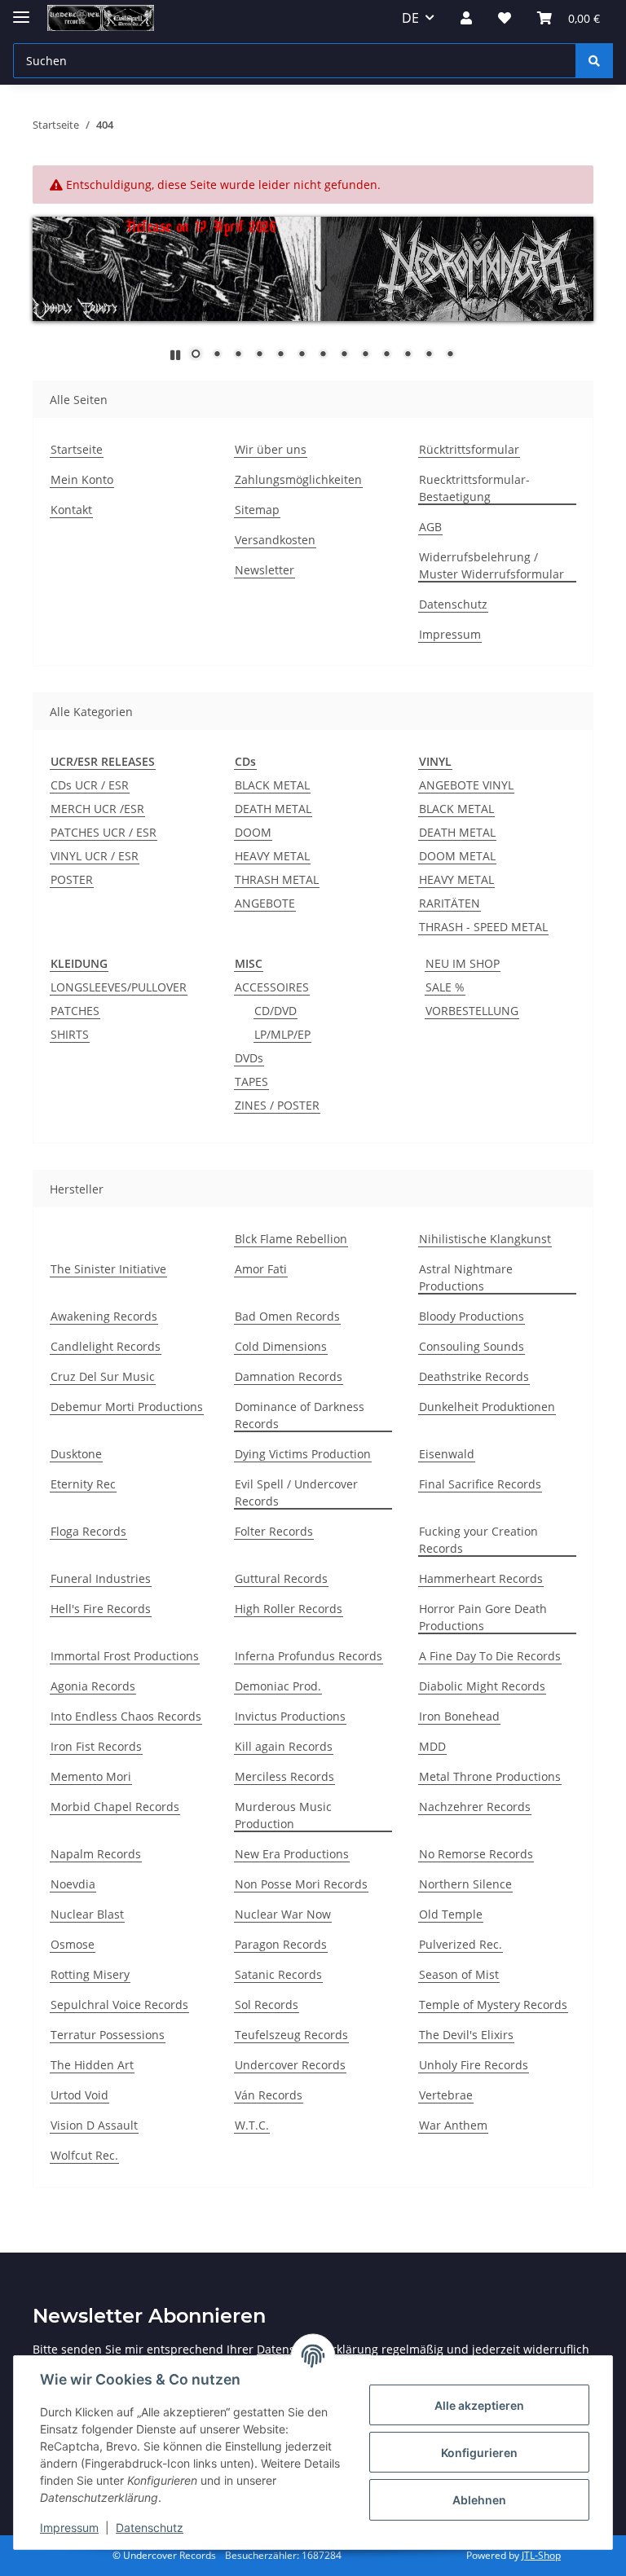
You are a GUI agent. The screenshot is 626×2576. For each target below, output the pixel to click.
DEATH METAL (273, 809)
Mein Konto (82, 479)
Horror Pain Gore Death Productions (483, 1617)
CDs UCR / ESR (90, 785)
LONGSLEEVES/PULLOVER (119, 987)
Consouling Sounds (472, 1346)
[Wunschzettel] (505, 18)
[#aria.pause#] (175, 355)
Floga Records (88, 1531)
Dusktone (76, 1454)
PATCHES (75, 1011)
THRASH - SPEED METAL (483, 927)
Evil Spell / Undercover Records (296, 1492)
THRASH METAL (277, 879)
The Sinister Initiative (108, 1269)
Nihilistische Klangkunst (485, 1239)
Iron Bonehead (459, 1716)
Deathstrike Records (474, 1376)
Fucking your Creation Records (478, 1540)
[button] (466, 18)
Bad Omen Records (287, 1316)
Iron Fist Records (96, 1746)
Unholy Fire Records (474, 2065)
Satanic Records (278, 1974)
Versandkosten (275, 540)
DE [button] (410, 18)
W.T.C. (252, 2125)
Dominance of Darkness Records (300, 1415)
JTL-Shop (541, 2555)
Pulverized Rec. (461, 1944)
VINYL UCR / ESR (95, 856)
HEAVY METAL (272, 856)
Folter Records (274, 1531)
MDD (432, 1746)
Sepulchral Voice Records (119, 2005)
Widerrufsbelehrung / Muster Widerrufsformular (492, 565)
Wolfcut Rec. (84, 2155)
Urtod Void (79, 2095)
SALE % (445, 987)
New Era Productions (292, 1854)
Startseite (77, 449)
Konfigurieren (479, 2453)
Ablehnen (479, 2500)
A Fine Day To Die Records (490, 1656)
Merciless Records (284, 1776)
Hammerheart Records (481, 1578)
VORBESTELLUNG (472, 1011)
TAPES (251, 1081)
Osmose (73, 1944)
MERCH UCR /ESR (97, 809)
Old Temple (451, 1914)
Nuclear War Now (283, 1914)
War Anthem (453, 2125)
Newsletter (265, 570)
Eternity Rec (83, 1484)
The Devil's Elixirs (466, 2035)
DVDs (249, 1058)
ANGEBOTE (265, 903)
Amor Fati (261, 1269)
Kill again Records (284, 1746)
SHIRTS (70, 1034)
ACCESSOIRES (272, 987)
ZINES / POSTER (277, 1105)
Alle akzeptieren (479, 2405)
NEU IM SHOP (463, 963)
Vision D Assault (94, 2125)
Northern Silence (465, 1884)
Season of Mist (459, 1974)
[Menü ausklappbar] (21, 10)
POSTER (72, 879)
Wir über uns (271, 449)
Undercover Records (290, 2065)
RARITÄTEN (450, 903)
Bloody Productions (472, 1316)
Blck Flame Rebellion (291, 1239)
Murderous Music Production (283, 1815)
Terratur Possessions (108, 2035)
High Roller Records (289, 1609)
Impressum (69, 2528)
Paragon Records (281, 1944)
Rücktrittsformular (469, 449)
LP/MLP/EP (282, 1034)
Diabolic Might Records (482, 1686)
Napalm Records (96, 1854)
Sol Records (267, 2005)
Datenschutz (150, 2528)
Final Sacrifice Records (480, 1484)
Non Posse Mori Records (301, 1884)
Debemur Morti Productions (127, 1407)
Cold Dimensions (281, 1346)
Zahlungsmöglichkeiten (298, 479)
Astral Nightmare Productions (466, 1277)
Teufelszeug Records (291, 2035)
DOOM (253, 832)
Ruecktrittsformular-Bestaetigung (474, 488)
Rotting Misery (90, 1974)
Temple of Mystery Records (493, 2005)
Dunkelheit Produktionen (487, 1407)
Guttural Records (281, 1578)
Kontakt (71, 510)
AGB (430, 527)
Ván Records (269, 2095)
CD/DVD (276, 1011)
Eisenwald (447, 1454)
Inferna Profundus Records (309, 1656)
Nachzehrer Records (475, 1807)
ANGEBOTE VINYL (466, 785)
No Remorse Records (476, 1854)
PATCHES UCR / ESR (104, 832)
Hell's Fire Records (101, 1609)
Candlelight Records (106, 1346)
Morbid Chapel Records (115, 1807)
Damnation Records (289, 1376)
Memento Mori (91, 1776)
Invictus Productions (290, 1716)
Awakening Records (104, 1316)
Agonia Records (93, 1686)
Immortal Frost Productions (125, 1656)
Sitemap (257, 510)
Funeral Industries (101, 1578)
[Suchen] (594, 61)
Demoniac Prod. (278, 1686)
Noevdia (73, 1884)
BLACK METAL (272, 785)
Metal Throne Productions (490, 1776)
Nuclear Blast (87, 1914)
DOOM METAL (457, 856)
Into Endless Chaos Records (126, 1716)
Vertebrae (446, 2095)
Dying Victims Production (303, 1454)
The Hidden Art (92, 2065)
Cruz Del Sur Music (103, 1376)
